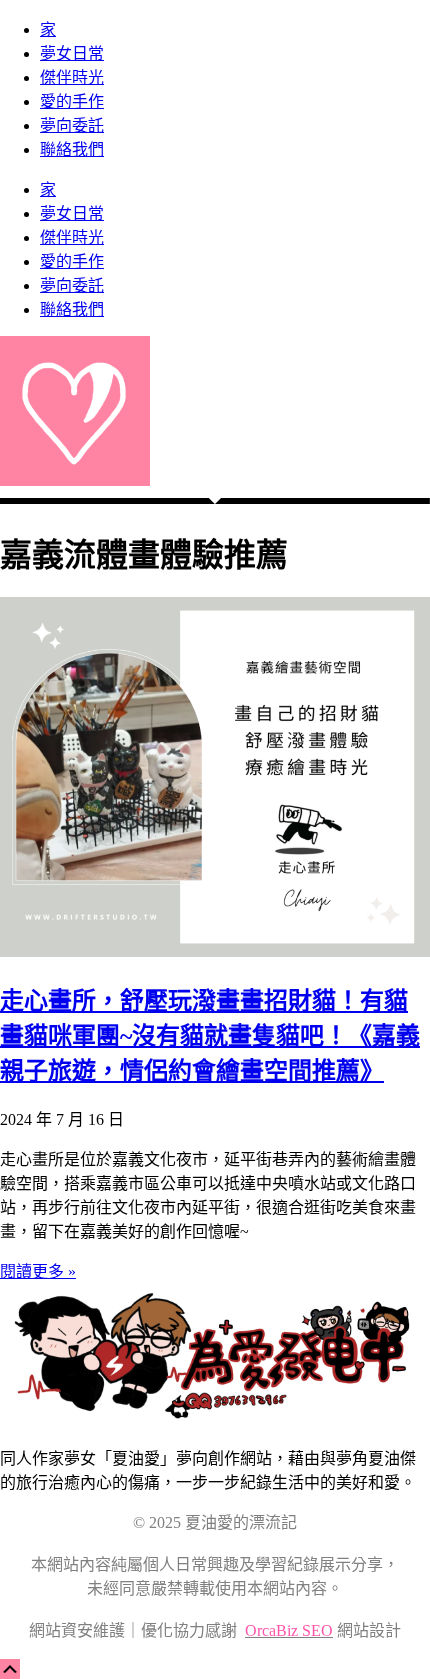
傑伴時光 (72, 77)
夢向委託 (72, 125)
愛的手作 (72, 101)
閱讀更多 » (38, 1271)
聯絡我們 (72, 149)
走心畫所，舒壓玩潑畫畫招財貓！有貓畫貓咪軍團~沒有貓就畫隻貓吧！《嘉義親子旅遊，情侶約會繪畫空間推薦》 (210, 1036)
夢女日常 (72, 53)
